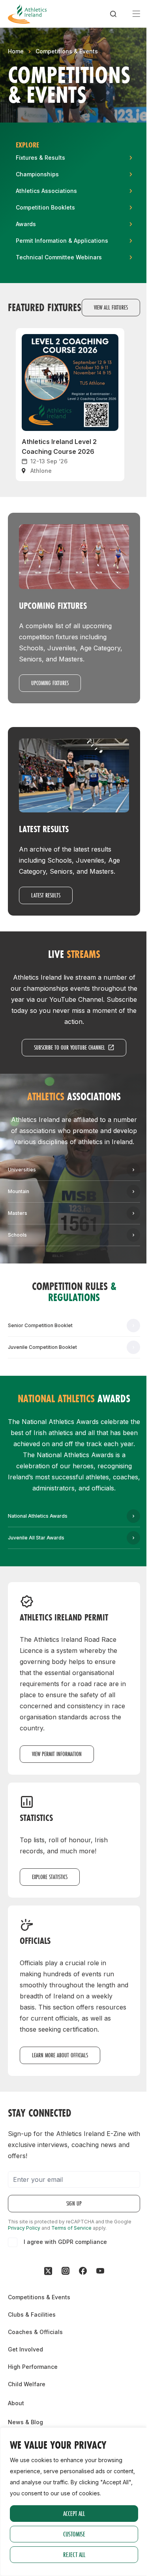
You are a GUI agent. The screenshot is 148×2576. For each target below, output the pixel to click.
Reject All (74, 2554)
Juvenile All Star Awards (36, 1538)
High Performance (33, 2367)
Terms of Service (71, 2228)
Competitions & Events (67, 51)
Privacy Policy (24, 2228)
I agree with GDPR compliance (65, 2242)
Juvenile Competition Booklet (42, 1347)
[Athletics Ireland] (27, 14)
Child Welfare (27, 2384)
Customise (74, 2534)
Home (16, 51)
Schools (17, 1235)
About (16, 2403)
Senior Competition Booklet (40, 1325)
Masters (18, 1213)
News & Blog (25, 2422)
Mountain (19, 1191)
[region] (74, 2502)
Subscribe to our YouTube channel (69, 1047)
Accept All (74, 2513)
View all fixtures (111, 307)
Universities (22, 1170)
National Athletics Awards (38, 1516)
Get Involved (25, 2349)
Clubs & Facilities (32, 2314)
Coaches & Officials (35, 2332)
